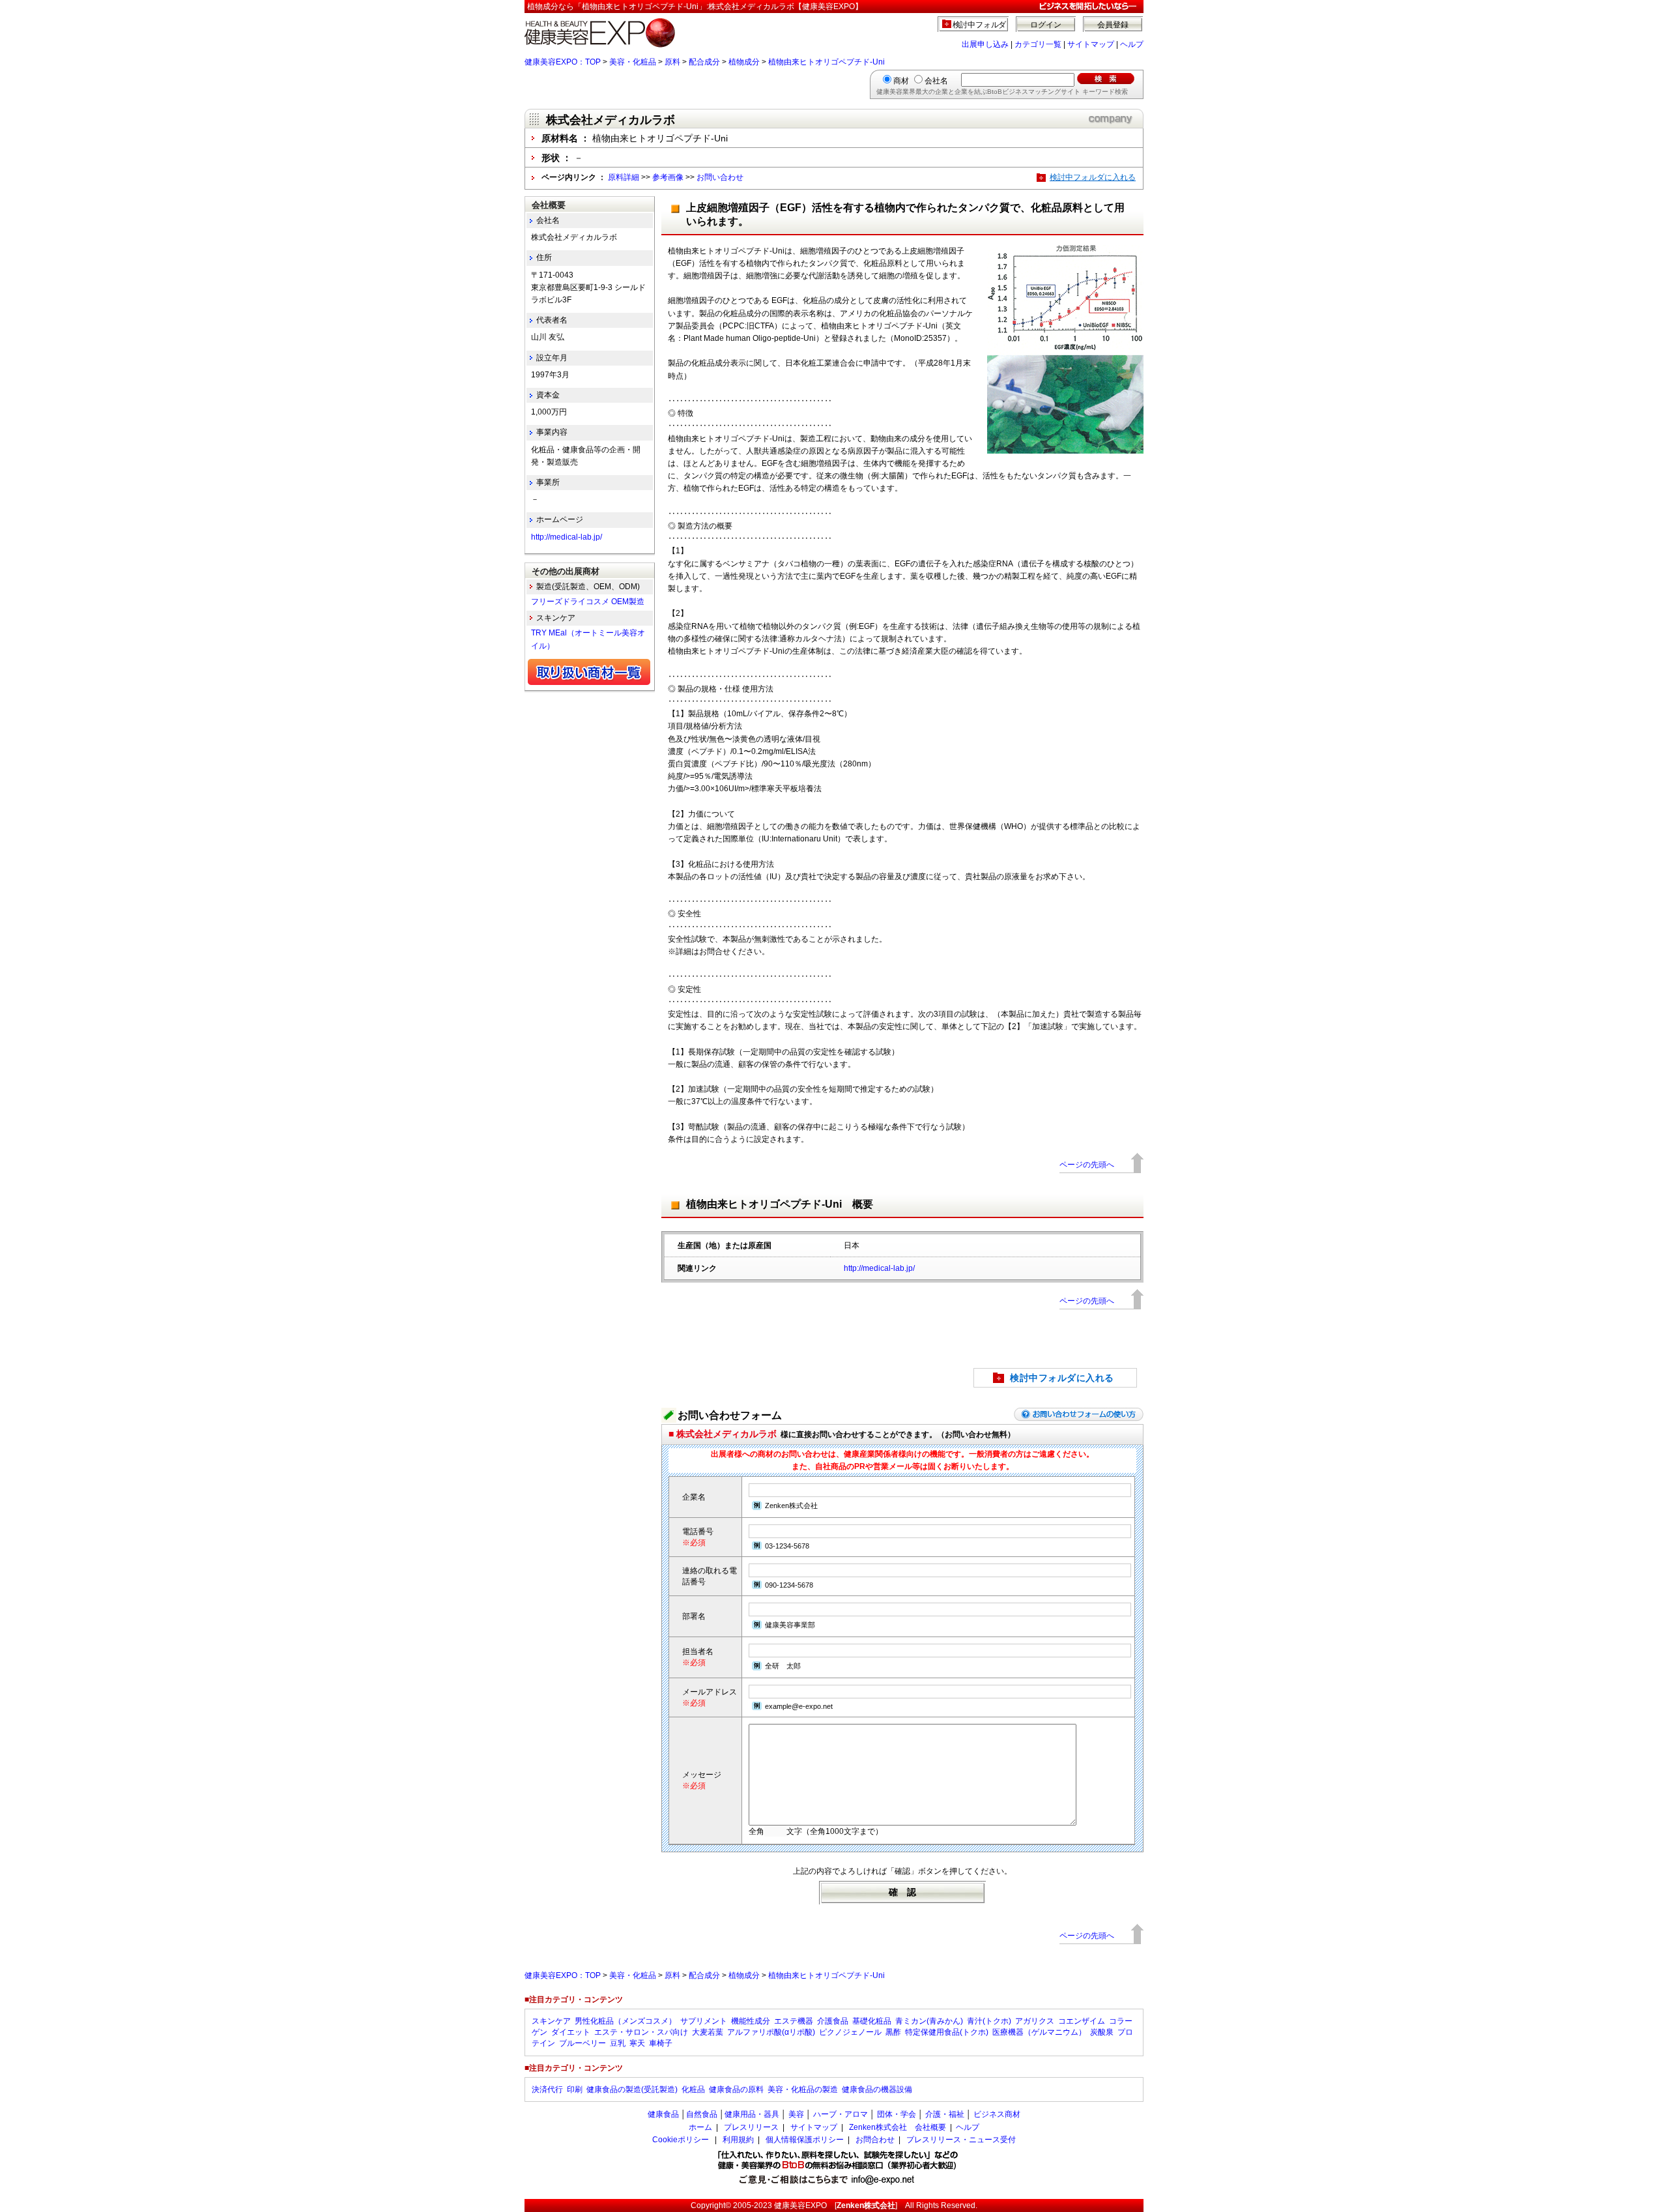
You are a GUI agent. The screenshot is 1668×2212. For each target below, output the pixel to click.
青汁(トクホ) (989, 2021)
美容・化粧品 (633, 62)
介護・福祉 (945, 2114)
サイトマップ (1091, 44)
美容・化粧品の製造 (803, 2089)
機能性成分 (751, 2021)
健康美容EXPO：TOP (563, 62)
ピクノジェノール (850, 2032)
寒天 (637, 2043)
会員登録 (1113, 25)
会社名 (936, 81)
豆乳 (618, 2043)
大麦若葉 (708, 2032)
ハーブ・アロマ (841, 2114)
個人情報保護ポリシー (805, 2140)
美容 (796, 2114)
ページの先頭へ (1087, 1165)
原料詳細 (624, 177)
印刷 (575, 2089)
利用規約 (738, 2140)
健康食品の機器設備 (877, 2089)
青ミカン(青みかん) (929, 2021)
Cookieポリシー (681, 2140)
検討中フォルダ (980, 25)
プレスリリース (751, 2127)
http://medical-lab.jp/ (879, 1268)
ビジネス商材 (997, 2114)
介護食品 (833, 2021)
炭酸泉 (1102, 2032)
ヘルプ (1132, 44)
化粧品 (693, 2089)
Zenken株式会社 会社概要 (898, 2127)
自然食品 (702, 2114)
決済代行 (547, 2089)
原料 (672, 62)
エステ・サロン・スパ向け (641, 2032)
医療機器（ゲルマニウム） (1039, 2032)
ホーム (700, 2127)
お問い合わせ (720, 177)
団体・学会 (897, 2114)
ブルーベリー (582, 2043)
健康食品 (663, 2114)
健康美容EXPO (800, 2205)
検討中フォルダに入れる (1093, 177)
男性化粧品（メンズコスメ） (625, 2021)
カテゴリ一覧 (1038, 44)
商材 (901, 81)
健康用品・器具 (752, 2114)
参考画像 (668, 177)
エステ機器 (794, 2021)
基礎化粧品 (872, 2021)
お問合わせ (875, 2140)
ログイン (1046, 25)
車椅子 (661, 2043)
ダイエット (571, 2032)
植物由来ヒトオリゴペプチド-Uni (827, 62)
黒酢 (893, 2032)
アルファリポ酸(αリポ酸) (771, 2032)
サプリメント (704, 2021)
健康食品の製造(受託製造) (632, 2089)
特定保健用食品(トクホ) (947, 2032)
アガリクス (1035, 2021)
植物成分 (744, 62)
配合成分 (704, 62)
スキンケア (551, 2021)
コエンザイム (1082, 2021)
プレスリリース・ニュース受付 (961, 2140)
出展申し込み (985, 44)
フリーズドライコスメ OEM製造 (588, 602)
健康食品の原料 (736, 2089)
